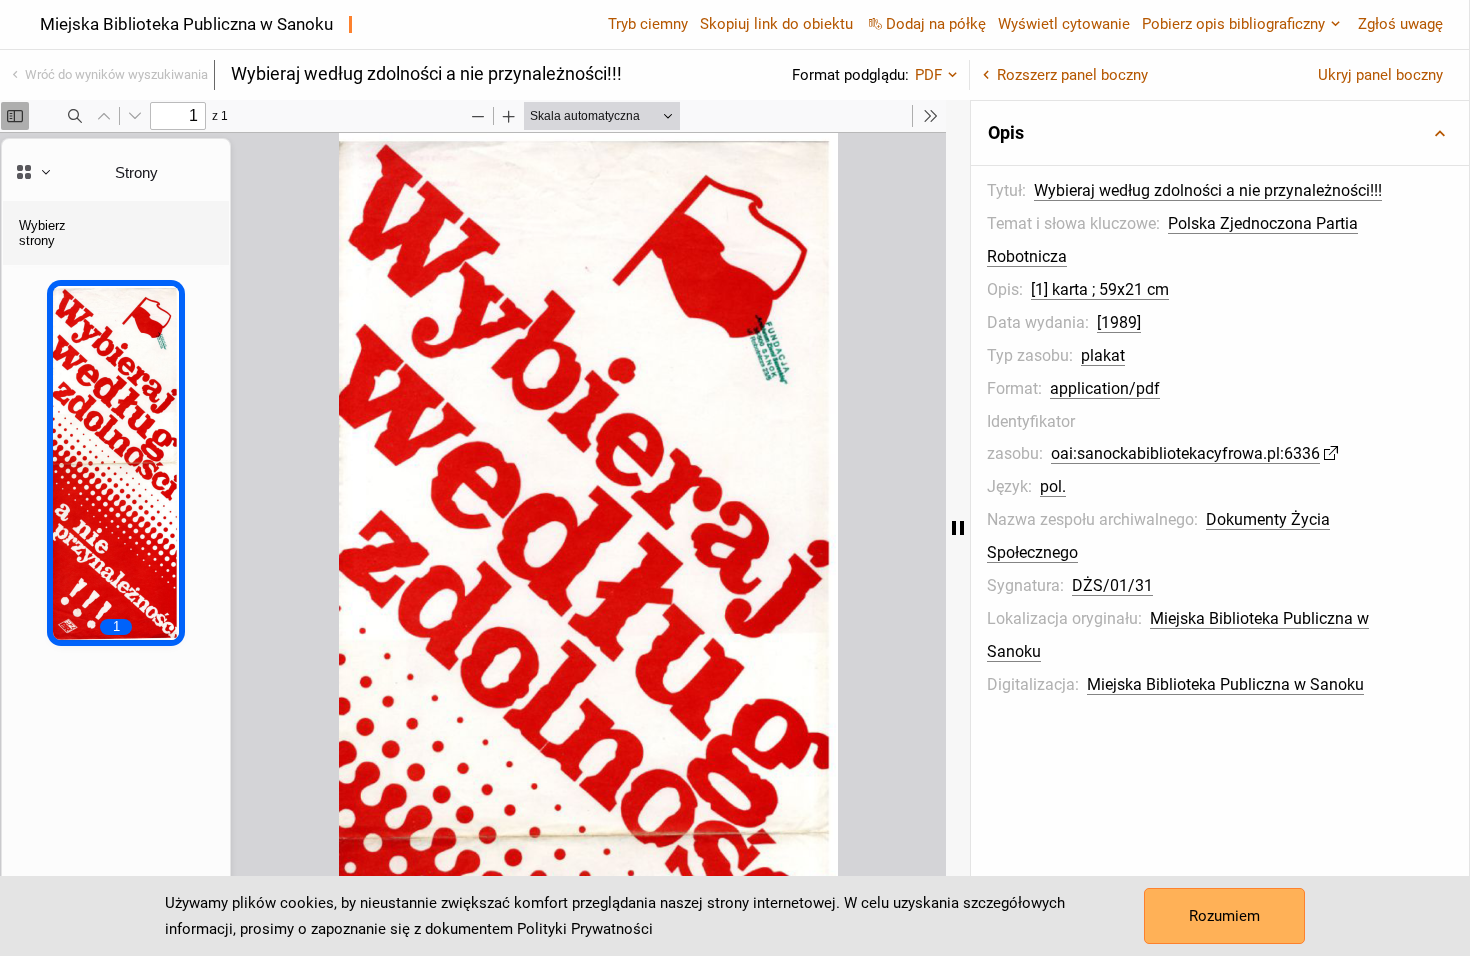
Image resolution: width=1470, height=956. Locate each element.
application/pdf (1105, 388)
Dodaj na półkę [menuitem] (936, 24)
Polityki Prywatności (585, 929)
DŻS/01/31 (1112, 585)
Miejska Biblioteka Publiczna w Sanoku (1225, 684)
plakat (1103, 355)
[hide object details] (958, 528)
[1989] (1119, 322)
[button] (1220, 133)
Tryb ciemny (648, 24)
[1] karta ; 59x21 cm (1100, 289)
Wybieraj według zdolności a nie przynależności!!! (1208, 190)
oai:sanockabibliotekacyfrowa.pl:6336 (1185, 453)
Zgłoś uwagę (1400, 24)
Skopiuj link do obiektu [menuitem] (776, 24)
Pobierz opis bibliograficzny (1233, 24)
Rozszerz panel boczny (1072, 75)
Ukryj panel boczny (1380, 75)
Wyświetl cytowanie (1064, 24)
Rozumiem (1224, 916)
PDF (928, 75)
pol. (1053, 486)
